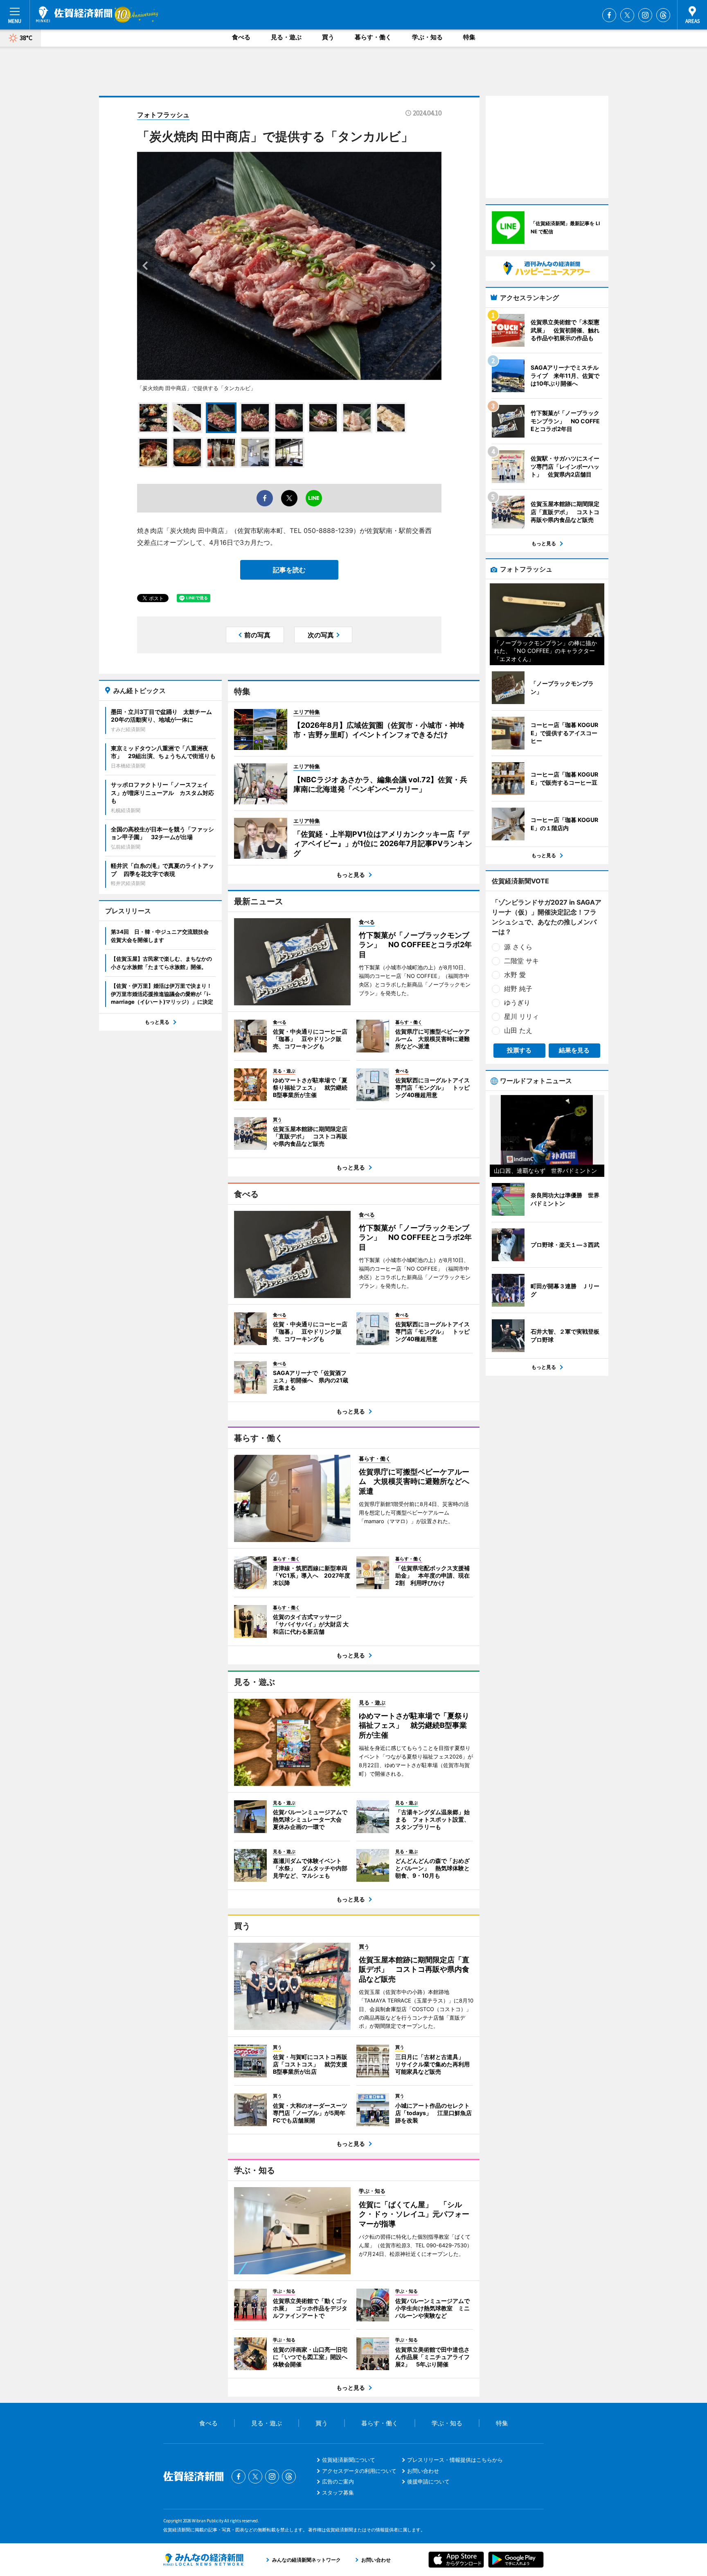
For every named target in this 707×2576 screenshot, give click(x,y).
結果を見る (574, 1050)
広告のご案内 (338, 2481)
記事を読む (289, 570)
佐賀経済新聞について (349, 2460)
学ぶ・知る (427, 37)
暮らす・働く (373, 37)
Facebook (609, 15)
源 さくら (518, 947)
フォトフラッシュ (163, 115)
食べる (241, 37)
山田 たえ (518, 1030)
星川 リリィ (521, 1016)
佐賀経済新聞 (74, 14)
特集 (469, 37)
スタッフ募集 (338, 2492)
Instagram (645, 15)
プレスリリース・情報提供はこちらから (455, 2460)
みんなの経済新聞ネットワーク (203, 2560)
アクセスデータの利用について (359, 2471)
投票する (519, 1050)
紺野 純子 (518, 989)
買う (328, 37)
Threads (663, 15)
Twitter (627, 15)
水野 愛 (515, 975)
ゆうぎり (517, 1002)
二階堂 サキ (521, 961)
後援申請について (428, 2481)
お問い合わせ (423, 2471)
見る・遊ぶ (286, 37)
